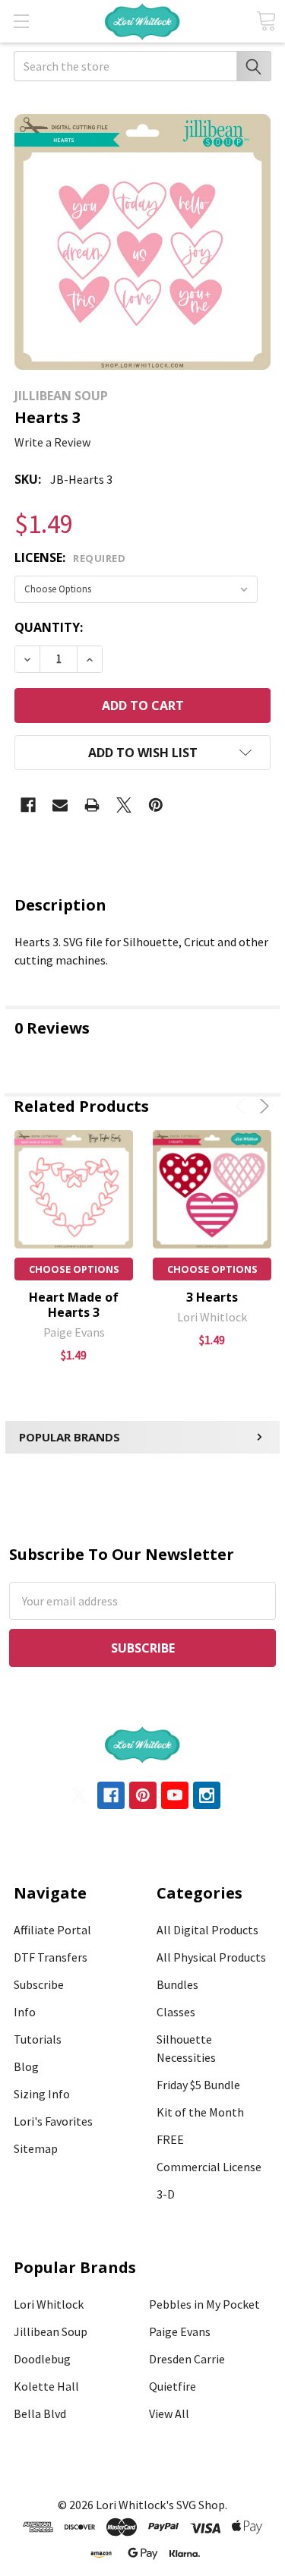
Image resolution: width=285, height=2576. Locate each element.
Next (262, 1106)
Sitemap (36, 2148)
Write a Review (52, 442)
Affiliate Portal (52, 1930)
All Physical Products (211, 1957)
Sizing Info (42, 2094)
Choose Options (74, 1269)
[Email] (60, 805)
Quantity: (49, 627)
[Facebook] (28, 805)
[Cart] (266, 21)
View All (169, 2413)
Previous (243, 1106)
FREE (170, 2139)
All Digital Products (207, 1930)
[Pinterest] (156, 805)
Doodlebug (42, 2359)
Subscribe (39, 1984)
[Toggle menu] (21, 21)
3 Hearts (212, 1297)
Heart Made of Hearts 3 (74, 1305)
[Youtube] (175, 1795)
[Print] (92, 805)
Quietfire (173, 2386)
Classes (176, 2012)
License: (70, 557)
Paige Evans (180, 2331)
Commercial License (209, 2167)
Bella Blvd (40, 2413)
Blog (26, 2066)
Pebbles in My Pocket (204, 2304)
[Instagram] (207, 1795)
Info (25, 2012)
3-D (166, 2194)
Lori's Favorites (53, 2121)
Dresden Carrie (187, 2359)
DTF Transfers (51, 1957)
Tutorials (38, 2039)
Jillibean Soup (51, 2331)
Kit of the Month (200, 2112)
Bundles (177, 1984)
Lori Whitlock (49, 2304)
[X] (124, 805)
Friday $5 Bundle (198, 2085)
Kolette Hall (46, 2386)
